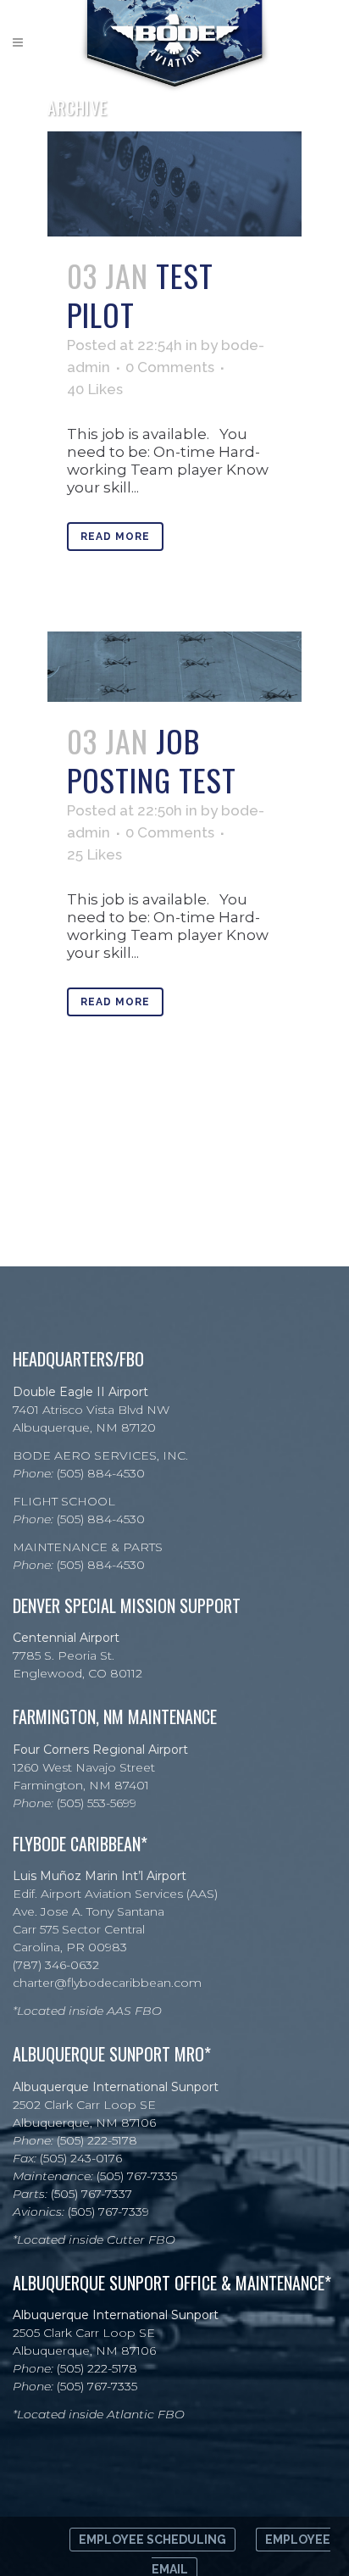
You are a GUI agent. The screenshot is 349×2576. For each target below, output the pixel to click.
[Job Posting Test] (174, 667)
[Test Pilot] (174, 184)
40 (95, 389)
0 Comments (170, 367)
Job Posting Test (152, 760)
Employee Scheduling (152, 2540)
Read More (115, 537)
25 (94, 854)
